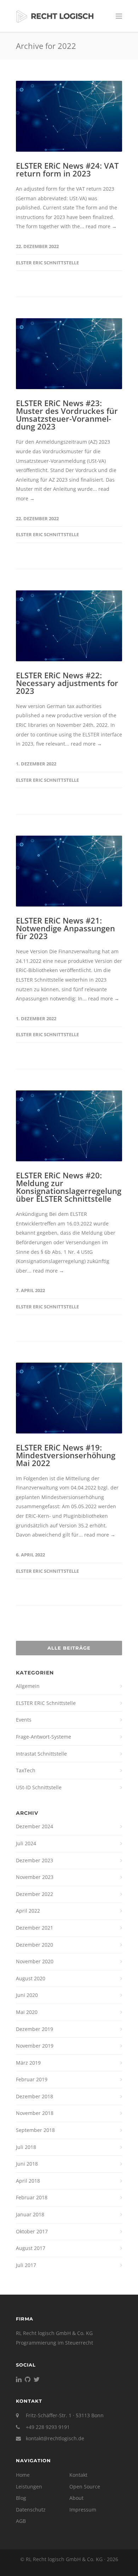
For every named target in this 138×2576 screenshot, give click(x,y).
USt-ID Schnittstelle (39, 1787)
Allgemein (28, 1686)
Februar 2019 (32, 2079)
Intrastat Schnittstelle (41, 1754)
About (76, 2498)
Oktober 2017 (32, 2231)
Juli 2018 (26, 2147)
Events (24, 1720)
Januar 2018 (30, 2214)
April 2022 (28, 1911)
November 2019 (35, 2046)
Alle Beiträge (69, 1648)
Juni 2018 (27, 2164)
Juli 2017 (26, 2265)
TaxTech (26, 1770)
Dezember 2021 (34, 1928)
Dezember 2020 (34, 1945)
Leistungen (29, 2487)
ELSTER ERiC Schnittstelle (47, 263)
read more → (101, 226)
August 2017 (31, 2248)
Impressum (83, 2510)
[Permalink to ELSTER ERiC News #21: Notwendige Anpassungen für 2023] (69, 871)
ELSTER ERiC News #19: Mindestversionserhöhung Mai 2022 (66, 1455)
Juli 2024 (26, 1843)
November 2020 (35, 1961)
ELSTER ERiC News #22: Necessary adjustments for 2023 (67, 683)
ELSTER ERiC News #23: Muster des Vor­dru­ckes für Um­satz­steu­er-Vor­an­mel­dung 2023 (67, 415)
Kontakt (78, 2475)
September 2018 (35, 2130)
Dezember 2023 (34, 1860)
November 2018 (35, 2113)
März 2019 (28, 2063)
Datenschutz (31, 2510)
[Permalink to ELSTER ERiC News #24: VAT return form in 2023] (69, 116)
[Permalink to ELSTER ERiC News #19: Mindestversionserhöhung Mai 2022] (69, 1398)
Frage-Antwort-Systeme (44, 1737)
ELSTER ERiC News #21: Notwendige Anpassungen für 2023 (65, 928)
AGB (21, 2521)
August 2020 (31, 1978)
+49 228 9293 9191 (48, 2427)
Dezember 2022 (34, 1894)
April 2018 (28, 2181)
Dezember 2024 (34, 1826)
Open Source (85, 2487)
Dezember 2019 (34, 2029)
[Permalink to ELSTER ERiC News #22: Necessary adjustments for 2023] (69, 626)
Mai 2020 (27, 2012)
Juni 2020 (27, 1995)
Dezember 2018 (34, 2096)
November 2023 (35, 1877)
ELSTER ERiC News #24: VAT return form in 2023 (67, 169)
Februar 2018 (32, 2197)
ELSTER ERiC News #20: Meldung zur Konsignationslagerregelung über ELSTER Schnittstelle (69, 1187)
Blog (21, 2498)
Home (23, 2475)
